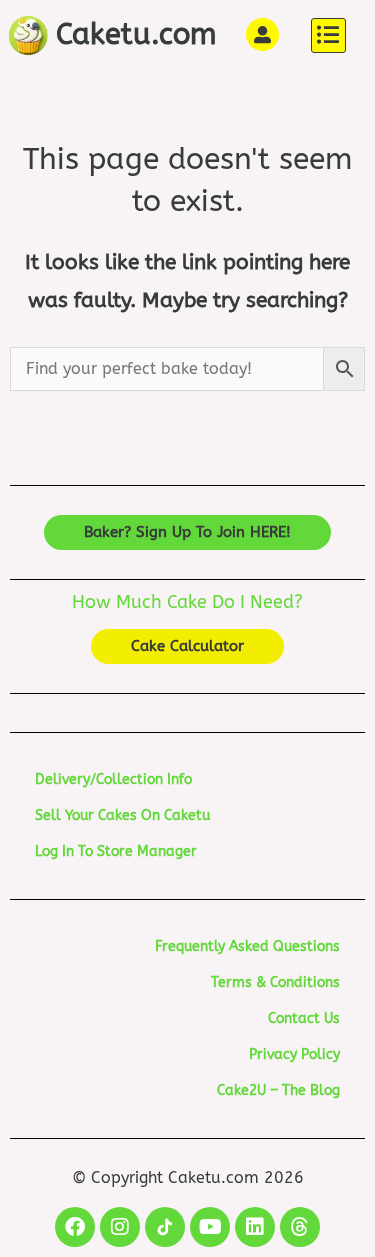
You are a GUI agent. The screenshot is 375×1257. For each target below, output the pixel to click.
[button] (328, 35)
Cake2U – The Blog (278, 1090)
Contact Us (304, 1018)
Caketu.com (136, 34)
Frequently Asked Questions (247, 946)
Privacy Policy (294, 1054)
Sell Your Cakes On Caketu (122, 815)
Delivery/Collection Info (113, 779)
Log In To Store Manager (116, 851)
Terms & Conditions (275, 982)
